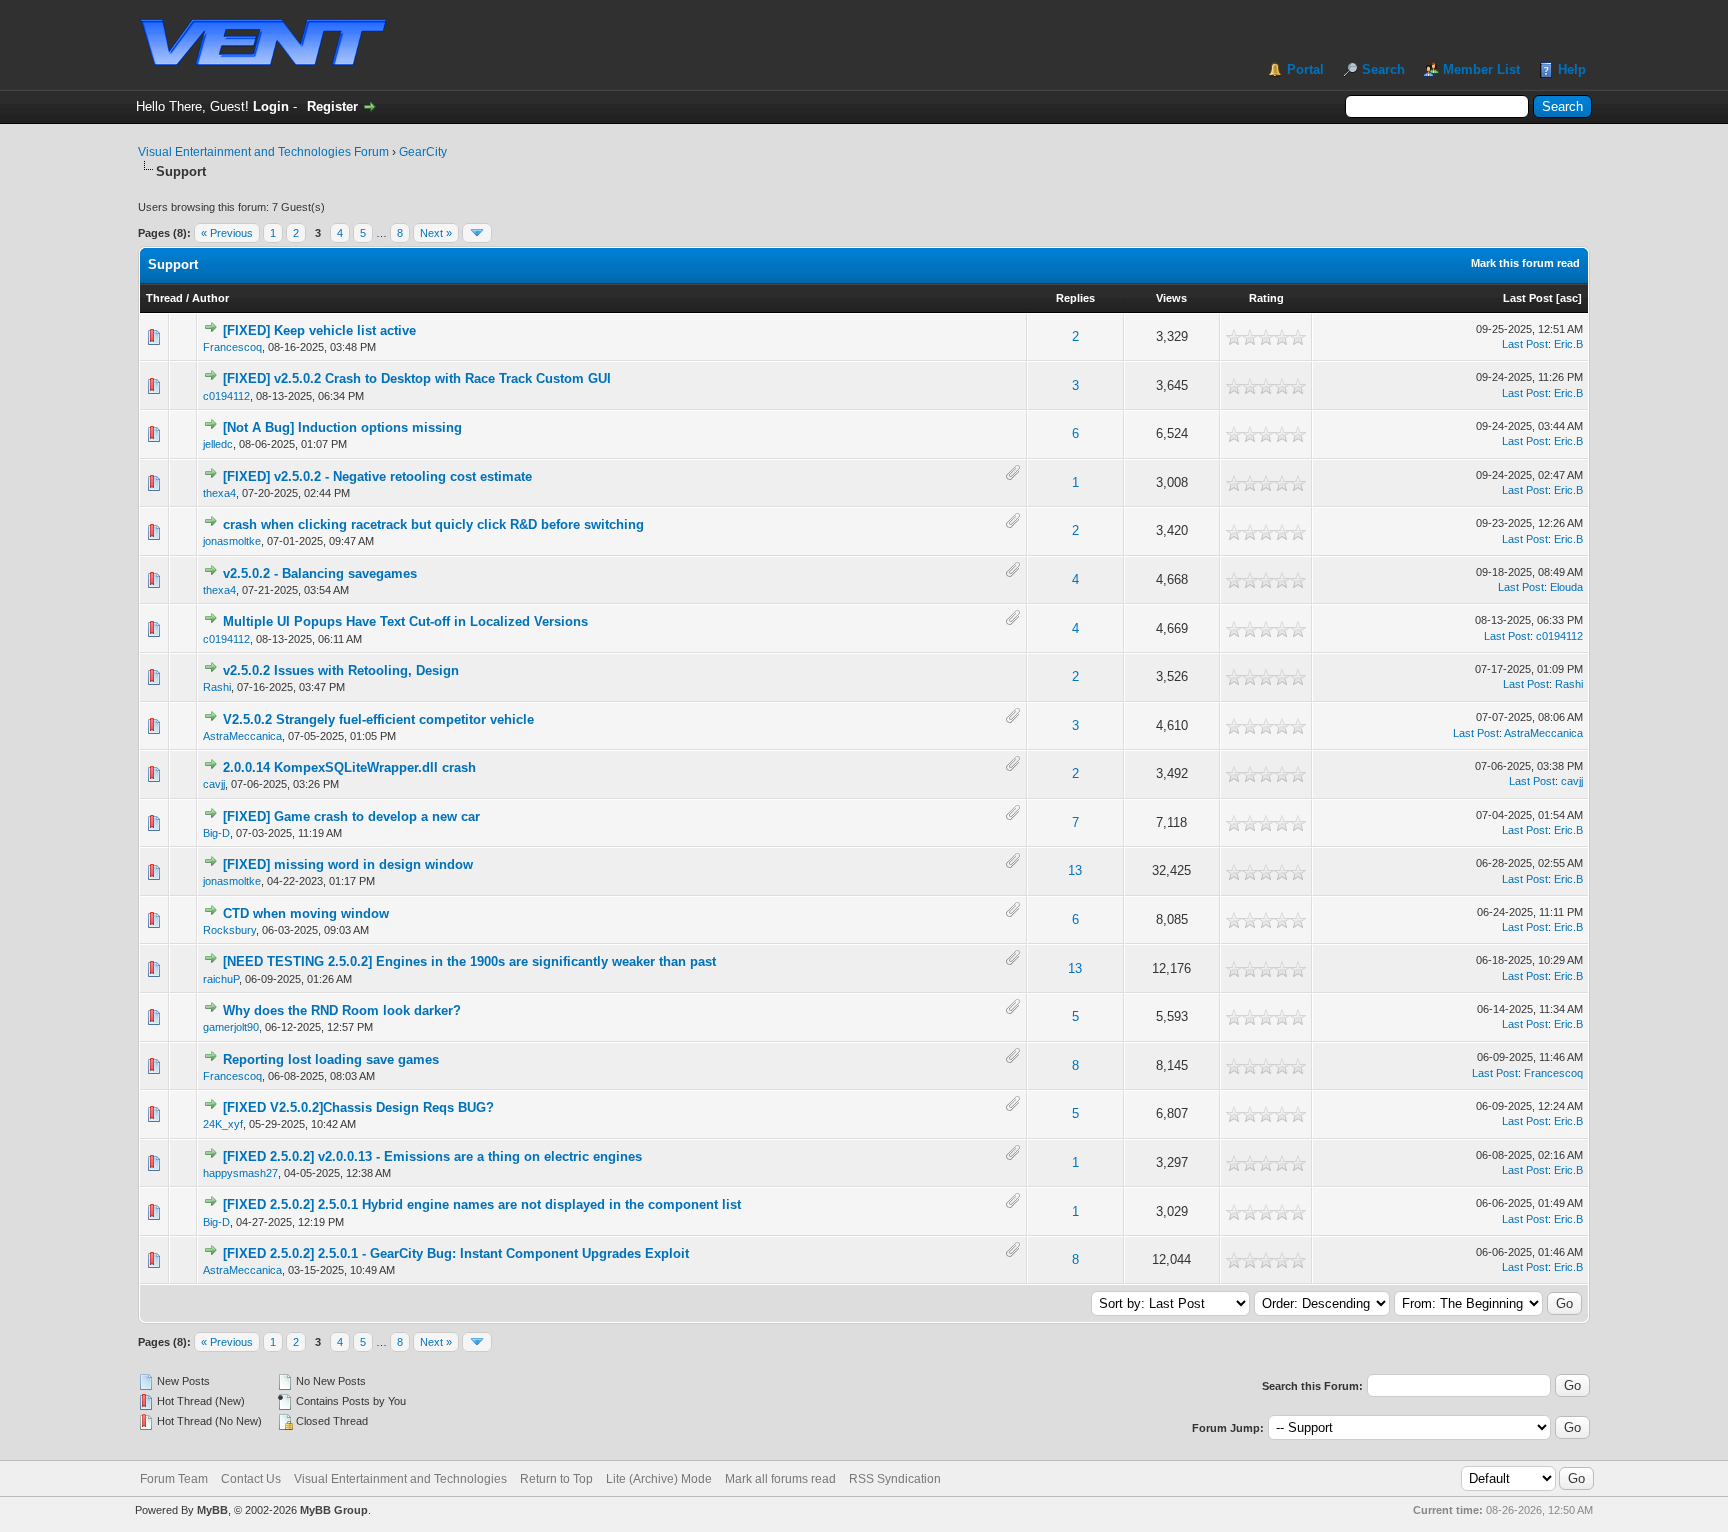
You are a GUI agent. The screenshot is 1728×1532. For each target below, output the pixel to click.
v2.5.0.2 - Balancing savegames (320, 573)
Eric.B (1568, 344)
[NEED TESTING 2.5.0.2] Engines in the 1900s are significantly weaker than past (469, 961)
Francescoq (232, 347)
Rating (1266, 298)
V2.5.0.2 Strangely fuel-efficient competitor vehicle (378, 719)
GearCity (423, 152)
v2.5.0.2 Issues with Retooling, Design (341, 670)
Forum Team (174, 1479)
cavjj (214, 784)
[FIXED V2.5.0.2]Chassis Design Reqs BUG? (358, 1107)
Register (332, 106)
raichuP (221, 979)
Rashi (217, 687)
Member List (1481, 69)
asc (1569, 298)
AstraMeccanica (242, 736)
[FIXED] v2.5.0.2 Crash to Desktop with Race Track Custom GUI (417, 378)
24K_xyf (223, 1124)
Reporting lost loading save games (331, 1059)
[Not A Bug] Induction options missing (342, 427)
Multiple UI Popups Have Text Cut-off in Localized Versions (405, 621)
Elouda (1566, 587)
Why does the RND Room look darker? (342, 1010)
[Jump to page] (477, 233)
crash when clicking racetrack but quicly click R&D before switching (433, 524)
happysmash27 (240, 1173)
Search (1383, 69)
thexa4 (219, 493)
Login (271, 106)
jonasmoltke (232, 541)
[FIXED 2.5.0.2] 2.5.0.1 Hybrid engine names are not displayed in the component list (482, 1204)
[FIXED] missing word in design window (348, 864)
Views (1171, 298)
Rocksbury (229, 930)
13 (1075, 870)
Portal (1305, 69)
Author (210, 298)
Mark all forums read (780, 1479)
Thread (164, 298)
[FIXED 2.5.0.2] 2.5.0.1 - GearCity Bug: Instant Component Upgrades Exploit (456, 1253)
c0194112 (226, 396)
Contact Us (251, 1479)
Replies (1075, 298)
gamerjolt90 (231, 1027)
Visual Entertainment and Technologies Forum (263, 152)
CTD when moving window (306, 913)
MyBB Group (334, 1510)
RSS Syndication (895, 1479)
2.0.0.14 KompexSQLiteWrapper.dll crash (349, 767)
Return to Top (556, 1479)
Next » (436, 233)
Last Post (1528, 298)
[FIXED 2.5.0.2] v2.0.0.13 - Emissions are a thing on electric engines (432, 1156)
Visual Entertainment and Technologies (400, 1479)
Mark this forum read (1525, 263)
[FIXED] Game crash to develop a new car (351, 816)
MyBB (212, 1510)
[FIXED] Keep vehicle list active (319, 330)
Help (1572, 69)
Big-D (216, 833)
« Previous (227, 233)
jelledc (218, 444)
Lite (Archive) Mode (659, 1479)
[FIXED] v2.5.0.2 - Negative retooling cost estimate (377, 476)
